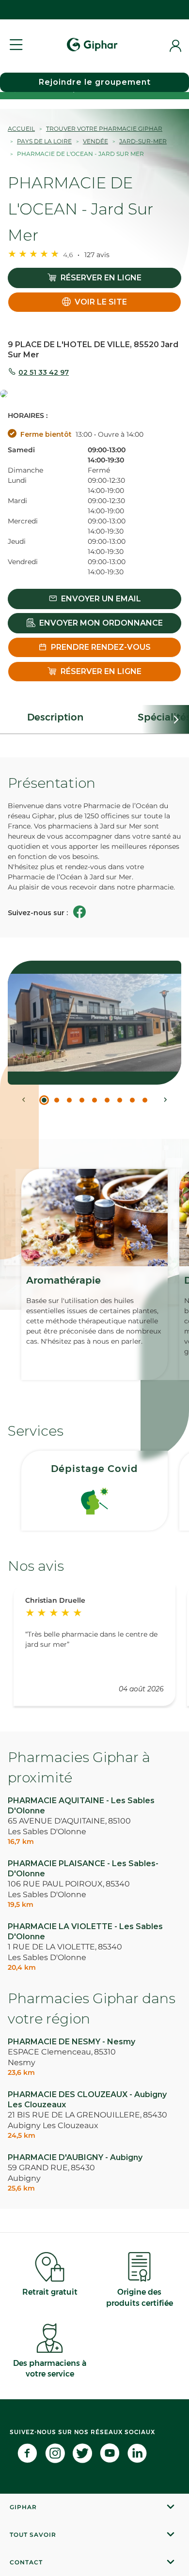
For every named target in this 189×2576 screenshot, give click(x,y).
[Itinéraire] (94, 394)
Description (55, 717)
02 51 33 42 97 (44, 372)
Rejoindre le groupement (95, 82)
